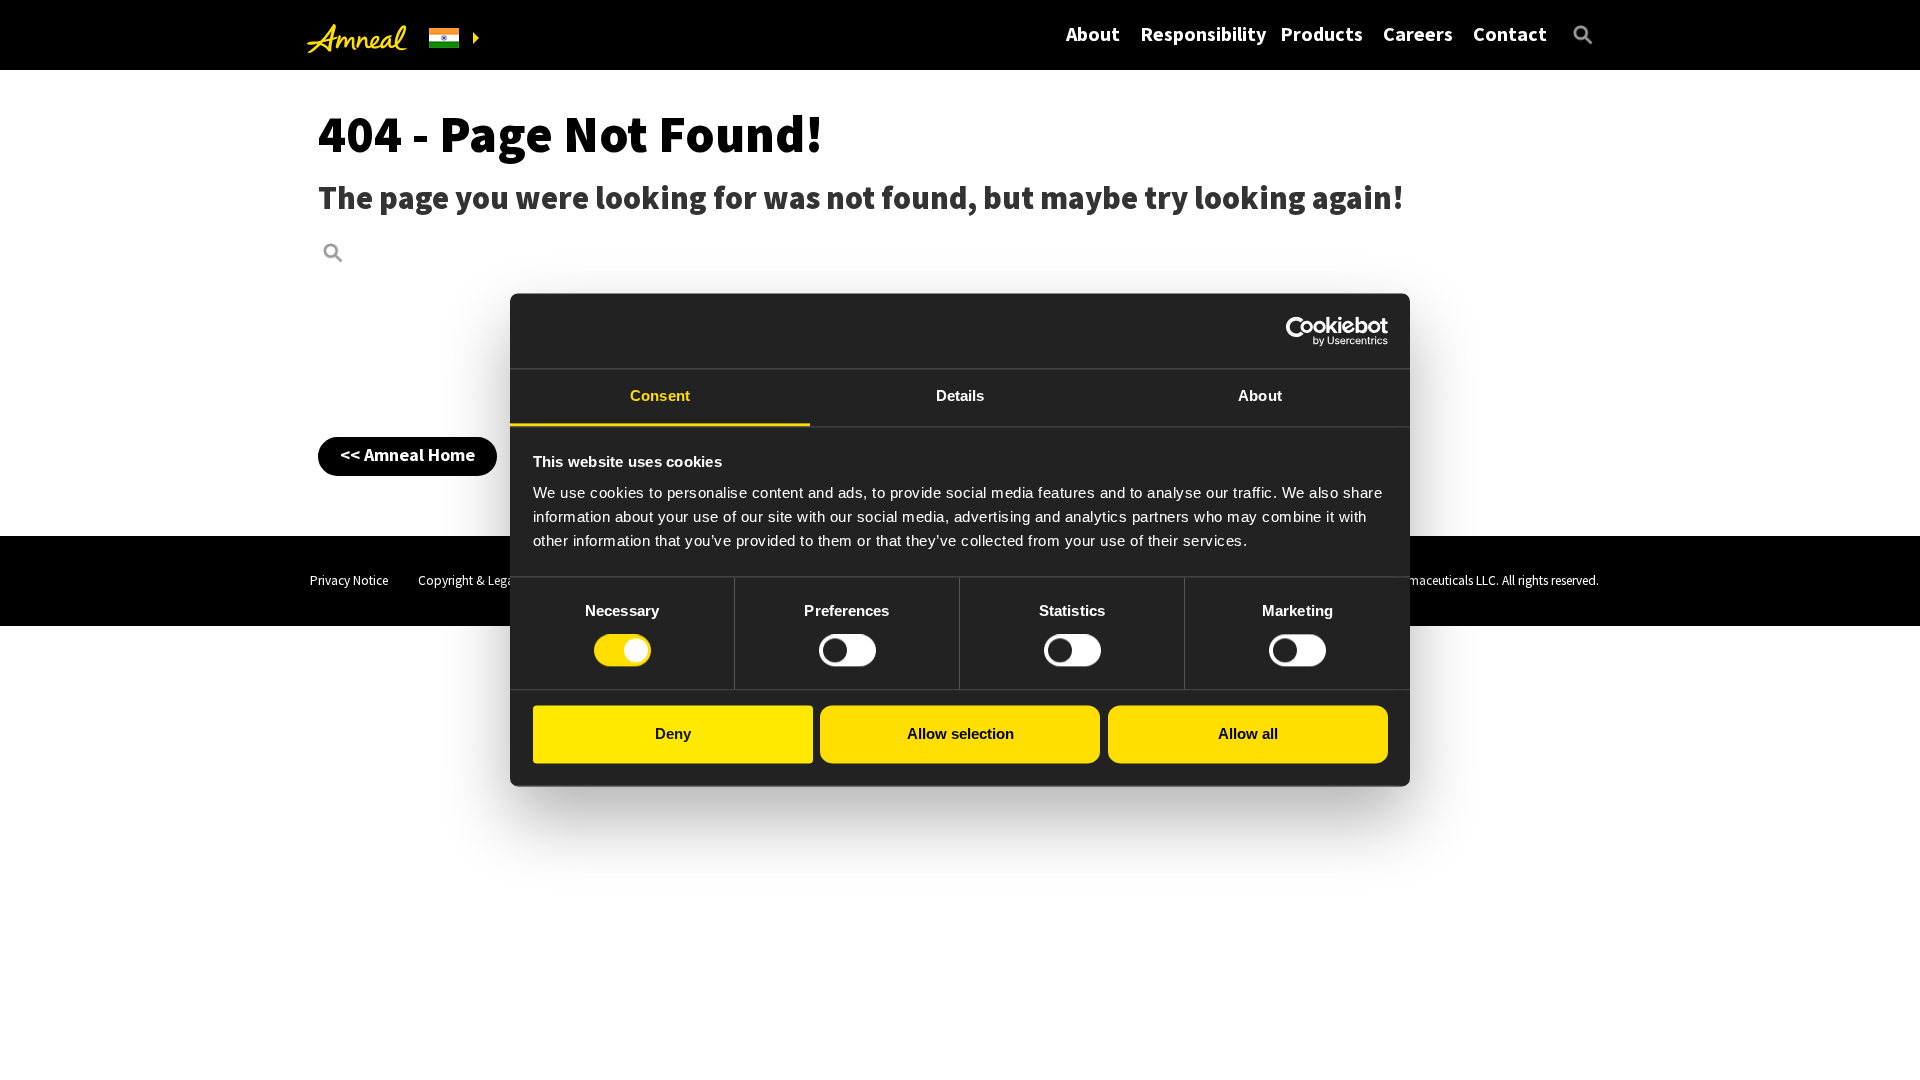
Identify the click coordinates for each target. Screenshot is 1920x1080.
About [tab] (1260, 395)
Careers (1418, 33)
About (1093, 33)
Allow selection (960, 733)
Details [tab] (960, 395)
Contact (1510, 33)
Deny (673, 733)
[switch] (847, 651)
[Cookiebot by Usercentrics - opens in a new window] (1300, 331)
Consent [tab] (660, 395)
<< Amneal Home (407, 454)
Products (1321, 33)
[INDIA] (454, 38)
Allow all (1248, 733)
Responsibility (1203, 33)
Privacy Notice (349, 580)
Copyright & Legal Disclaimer (497, 580)
